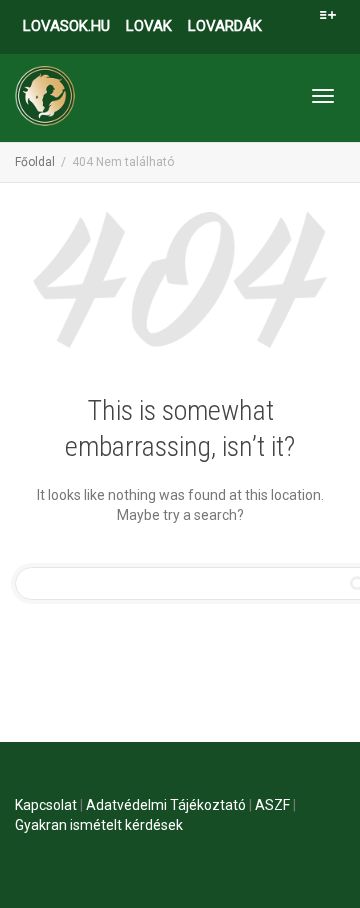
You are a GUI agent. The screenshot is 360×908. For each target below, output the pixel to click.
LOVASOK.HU (66, 26)
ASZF (272, 805)
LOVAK (149, 26)
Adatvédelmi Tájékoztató (166, 805)
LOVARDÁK (225, 26)
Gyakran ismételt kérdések (99, 825)
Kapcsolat (46, 805)
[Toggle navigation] (323, 96)
